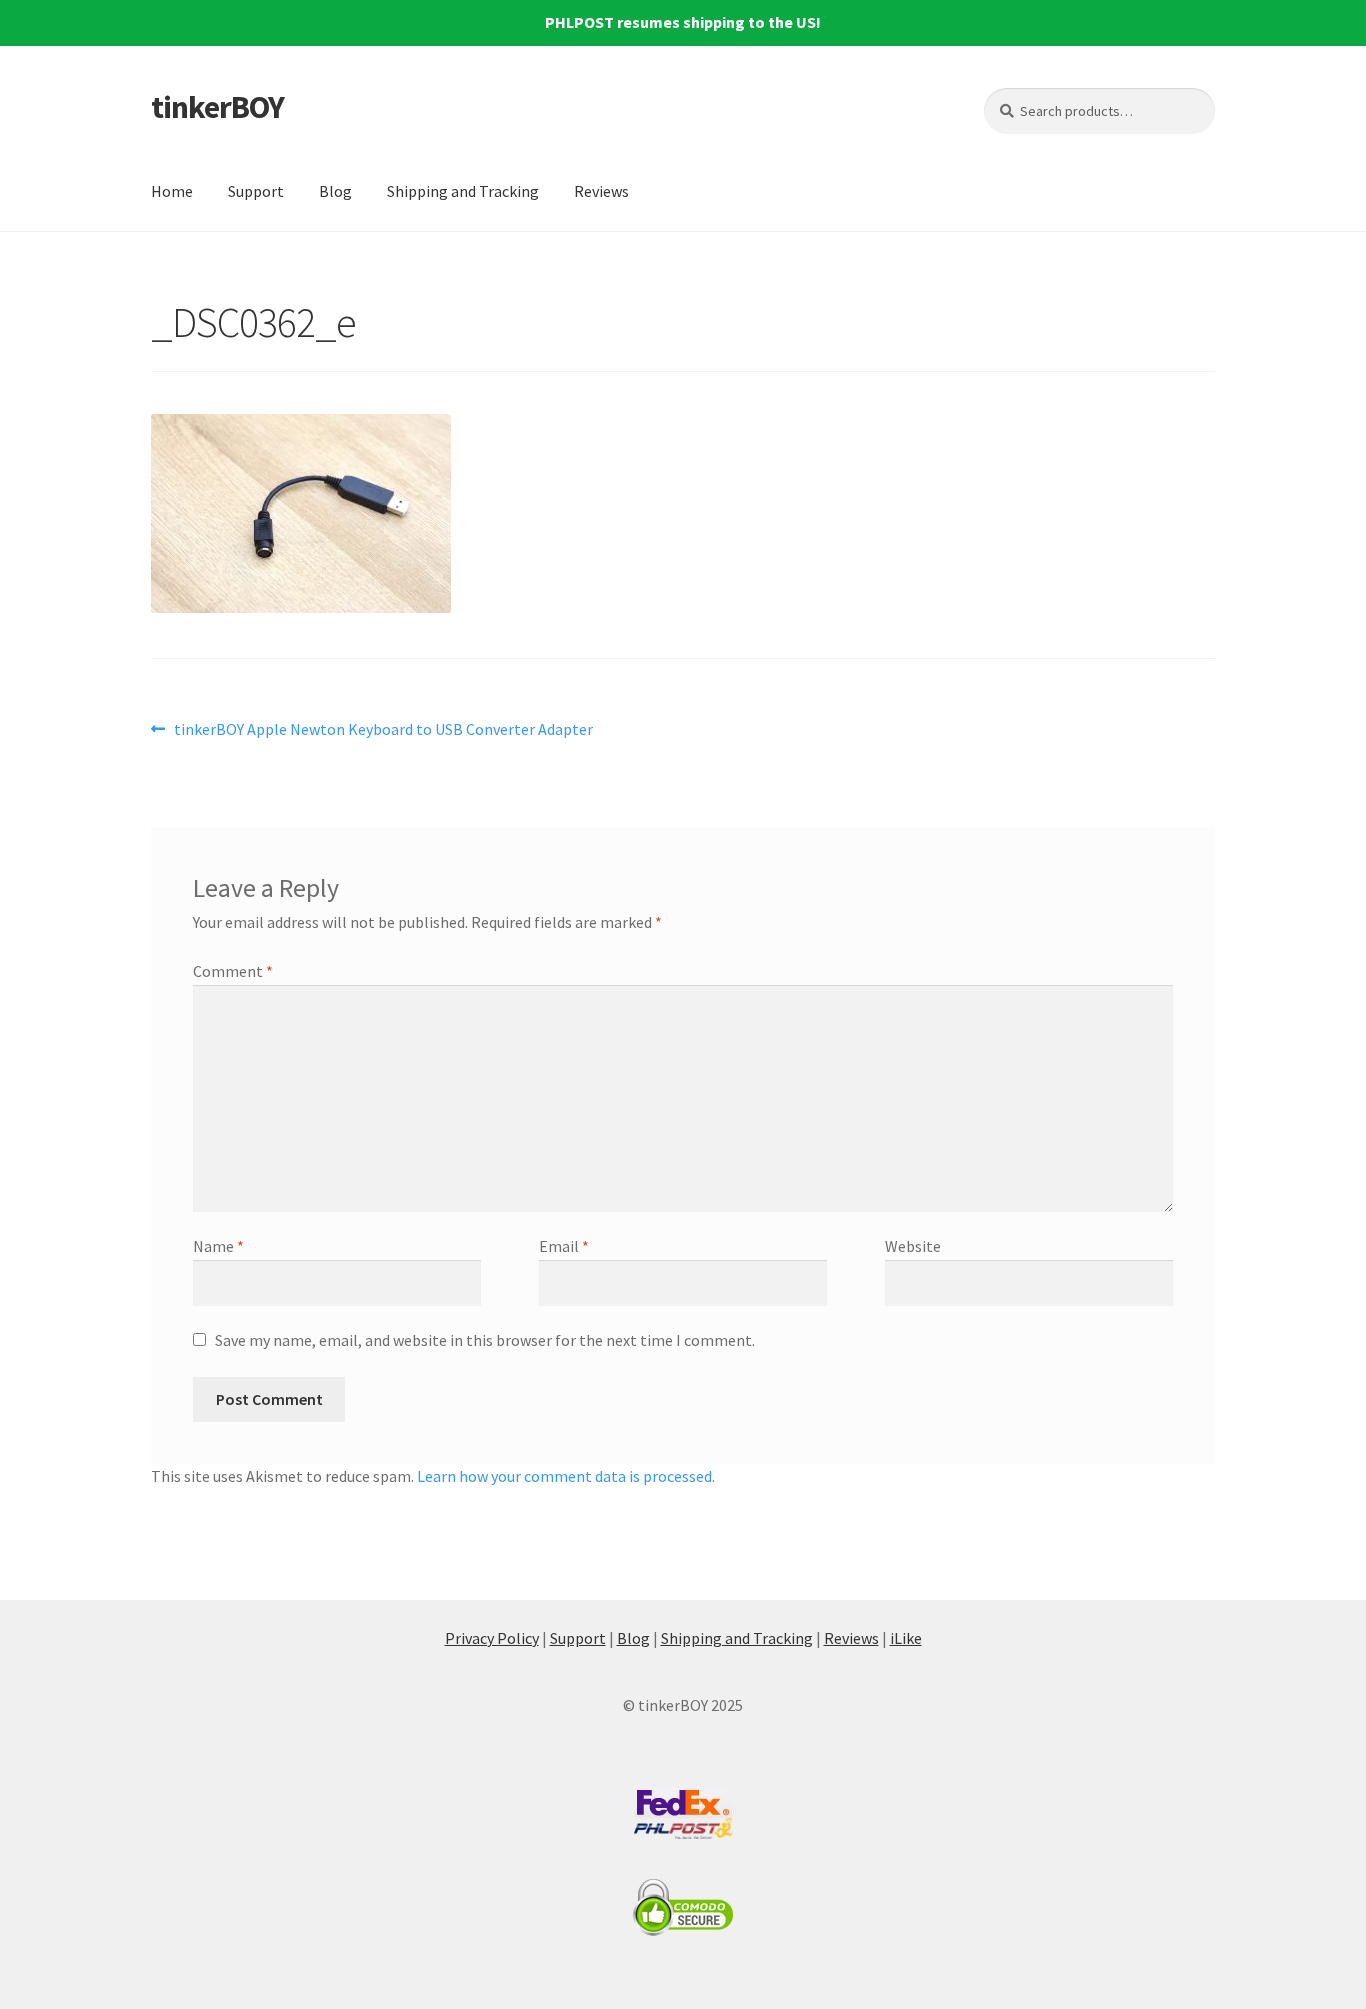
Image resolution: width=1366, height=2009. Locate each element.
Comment (233, 971)
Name (218, 1246)
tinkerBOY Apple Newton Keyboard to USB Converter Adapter (383, 730)
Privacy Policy (492, 1638)
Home (172, 191)
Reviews (601, 191)
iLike (906, 1638)
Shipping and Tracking (463, 191)
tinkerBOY (217, 107)
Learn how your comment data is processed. (566, 1476)
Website (913, 1246)
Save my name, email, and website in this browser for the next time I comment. (485, 1340)
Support (256, 191)
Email (564, 1246)
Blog (335, 191)
